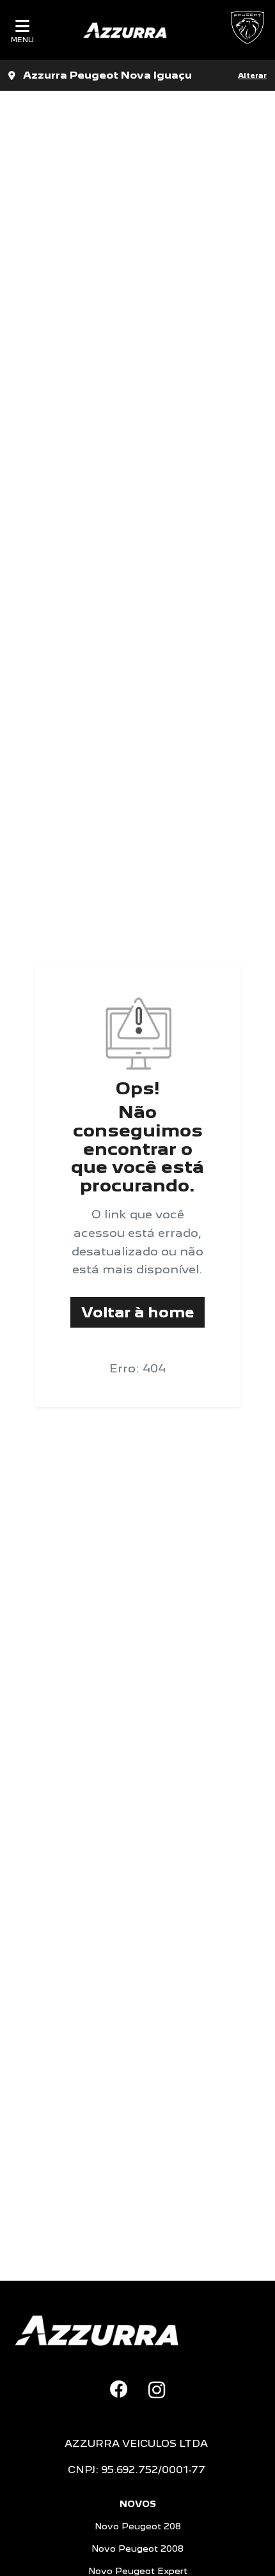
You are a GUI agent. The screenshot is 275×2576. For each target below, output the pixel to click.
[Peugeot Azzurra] (125, 30)
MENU (22, 39)
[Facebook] (119, 2389)
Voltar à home (137, 1312)
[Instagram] (157, 2390)
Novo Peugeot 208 (138, 2526)
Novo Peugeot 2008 (137, 2549)
